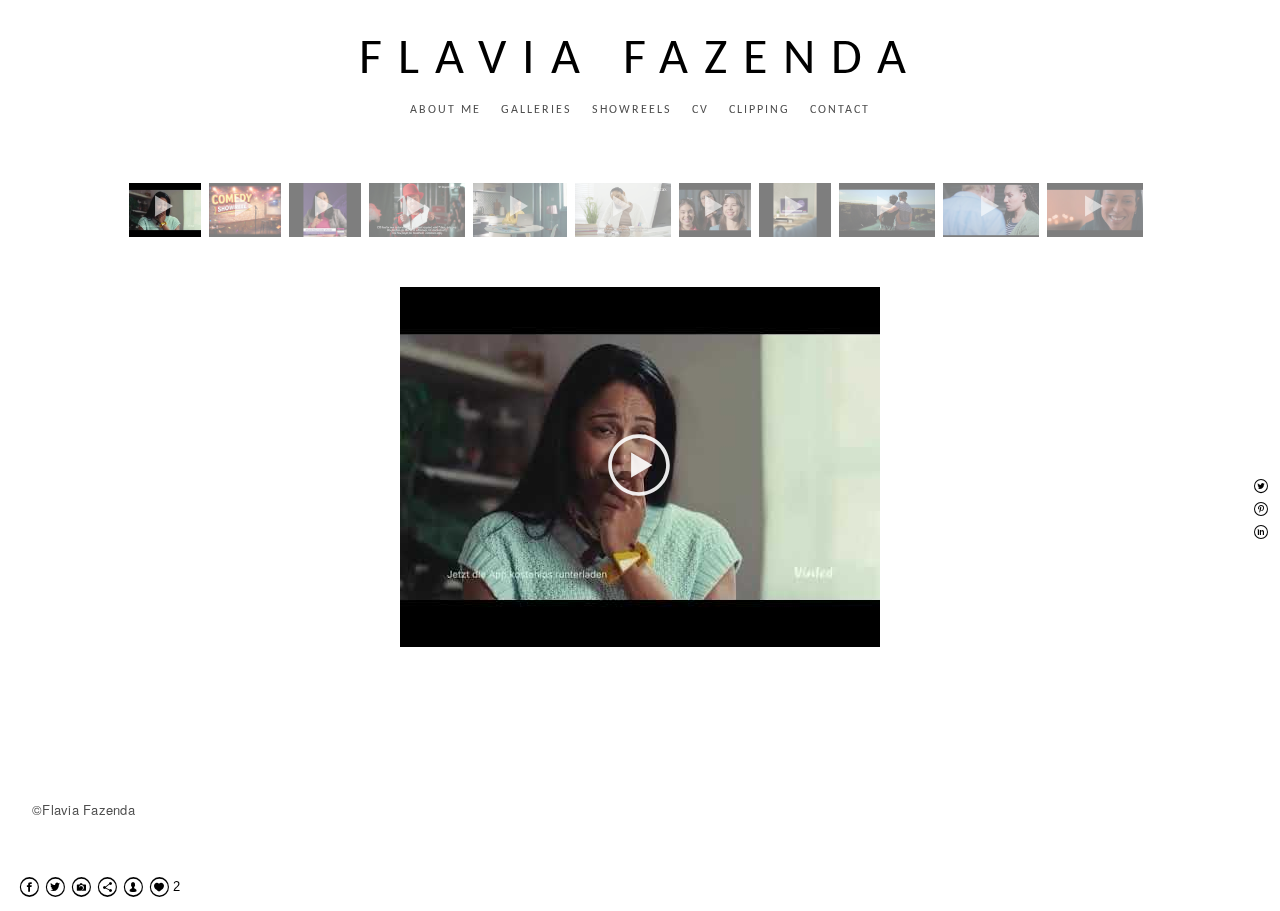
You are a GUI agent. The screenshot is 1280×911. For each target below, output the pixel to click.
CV (700, 110)
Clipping (759, 110)
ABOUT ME (445, 110)
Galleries (536, 110)
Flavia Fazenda (640, 60)
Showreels (632, 110)
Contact (840, 110)
